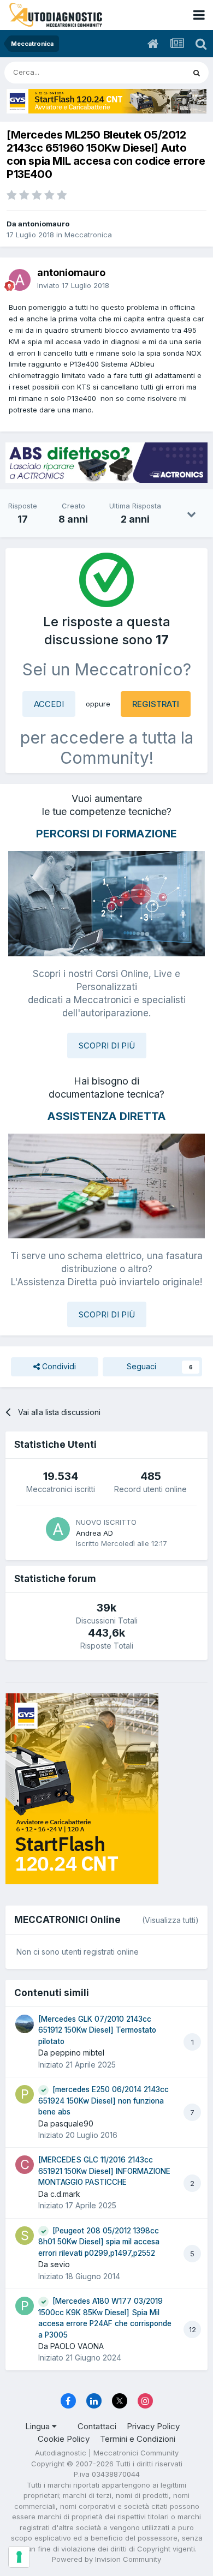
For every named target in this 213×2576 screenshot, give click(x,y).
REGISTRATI (156, 704)
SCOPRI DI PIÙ (107, 1046)
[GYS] (106, 101)
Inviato (73, 285)
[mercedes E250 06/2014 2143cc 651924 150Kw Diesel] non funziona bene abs (103, 2101)
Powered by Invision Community (106, 2559)
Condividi (58, 1366)
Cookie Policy (64, 2439)
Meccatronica (88, 235)
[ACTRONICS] (106, 463)
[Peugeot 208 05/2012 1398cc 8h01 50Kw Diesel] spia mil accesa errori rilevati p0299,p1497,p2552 (99, 2242)
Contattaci (97, 2426)
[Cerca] (197, 73)
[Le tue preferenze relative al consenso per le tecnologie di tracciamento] (19, 2557)
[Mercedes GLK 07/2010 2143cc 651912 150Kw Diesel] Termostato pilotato (97, 2030)
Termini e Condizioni (138, 2439)
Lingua (39, 2426)
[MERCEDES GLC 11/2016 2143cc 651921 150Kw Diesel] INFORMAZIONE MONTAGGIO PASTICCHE (104, 2171)
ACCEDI (49, 704)
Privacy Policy (153, 2426)
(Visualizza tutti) (170, 1920)
